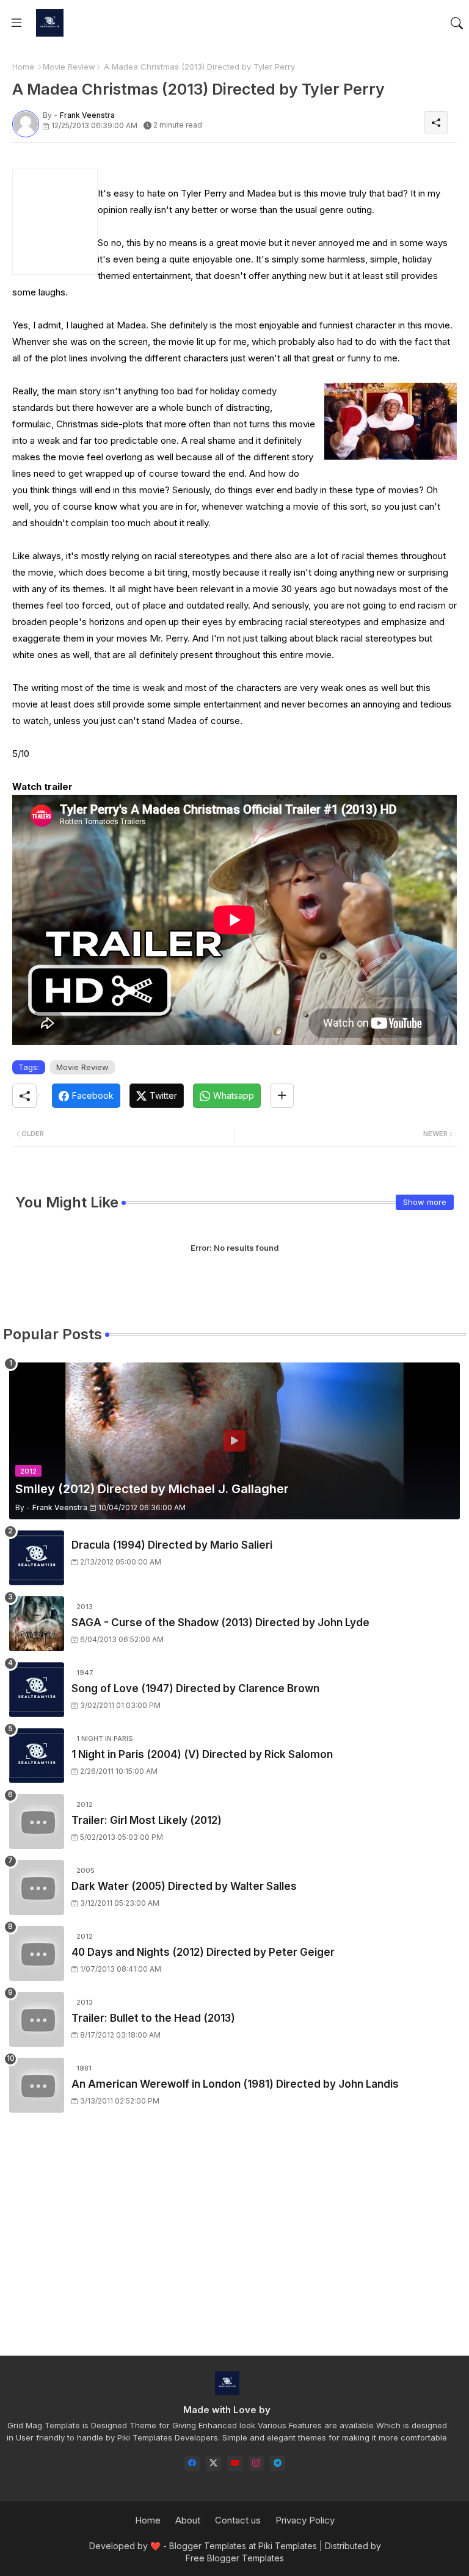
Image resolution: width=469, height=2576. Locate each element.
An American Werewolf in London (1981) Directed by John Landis (235, 2084)
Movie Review (69, 67)
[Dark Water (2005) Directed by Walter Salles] (37, 1887)
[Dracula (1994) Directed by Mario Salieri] (37, 1558)
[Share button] (282, 1096)
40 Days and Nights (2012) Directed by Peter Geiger (203, 1952)
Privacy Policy (305, 2520)
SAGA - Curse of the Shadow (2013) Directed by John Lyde (220, 1623)
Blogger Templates (208, 2546)
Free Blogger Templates (235, 2558)
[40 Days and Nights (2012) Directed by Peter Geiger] (37, 1953)
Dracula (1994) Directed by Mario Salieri (172, 1545)
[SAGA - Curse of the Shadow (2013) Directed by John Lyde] (37, 1624)
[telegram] (278, 2463)
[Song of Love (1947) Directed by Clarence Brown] (37, 1690)
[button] (457, 23)
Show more (425, 1202)
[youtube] (235, 2463)
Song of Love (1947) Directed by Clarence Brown (195, 1688)
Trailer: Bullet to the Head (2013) (153, 2018)
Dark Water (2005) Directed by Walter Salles (184, 1886)
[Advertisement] (234, 2245)
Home (23, 67)
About (188, 2520)
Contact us (238, 2520)
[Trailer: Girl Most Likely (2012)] (37, 1822)
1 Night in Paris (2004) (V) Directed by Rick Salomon (202, 1754)
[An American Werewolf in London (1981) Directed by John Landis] (37, 2085)
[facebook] (192, 2463)
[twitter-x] (213, 2463)
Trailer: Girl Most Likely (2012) (147, 1820)
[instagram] (256, 2463)
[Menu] (16, 23)
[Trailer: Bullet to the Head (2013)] (37, 2019)
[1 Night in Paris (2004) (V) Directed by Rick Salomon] (37, 1756)
